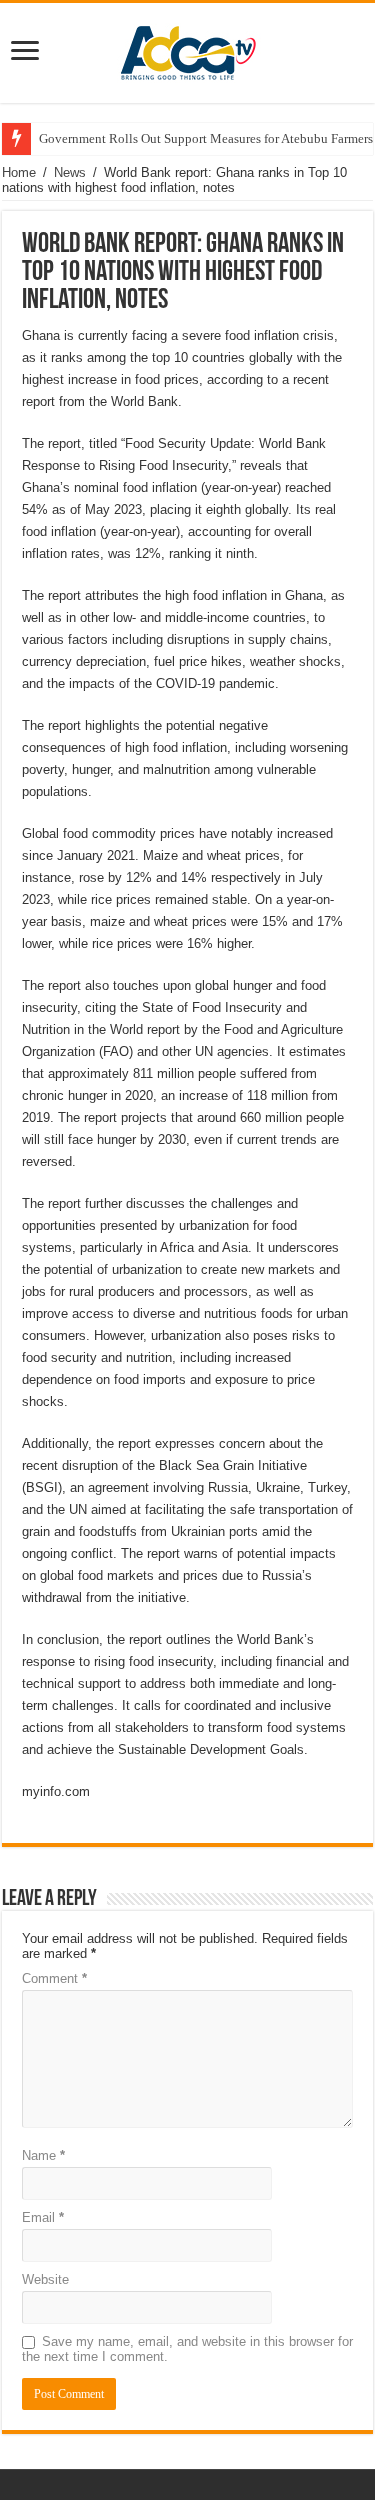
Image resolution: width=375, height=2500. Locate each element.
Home (19, 172)
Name (43, 2155)
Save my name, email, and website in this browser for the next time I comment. (187, 2349)
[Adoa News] (188, 49)
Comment (54, 1978)
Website (45, 2279)
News (70, 172)
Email (43, 2217)
